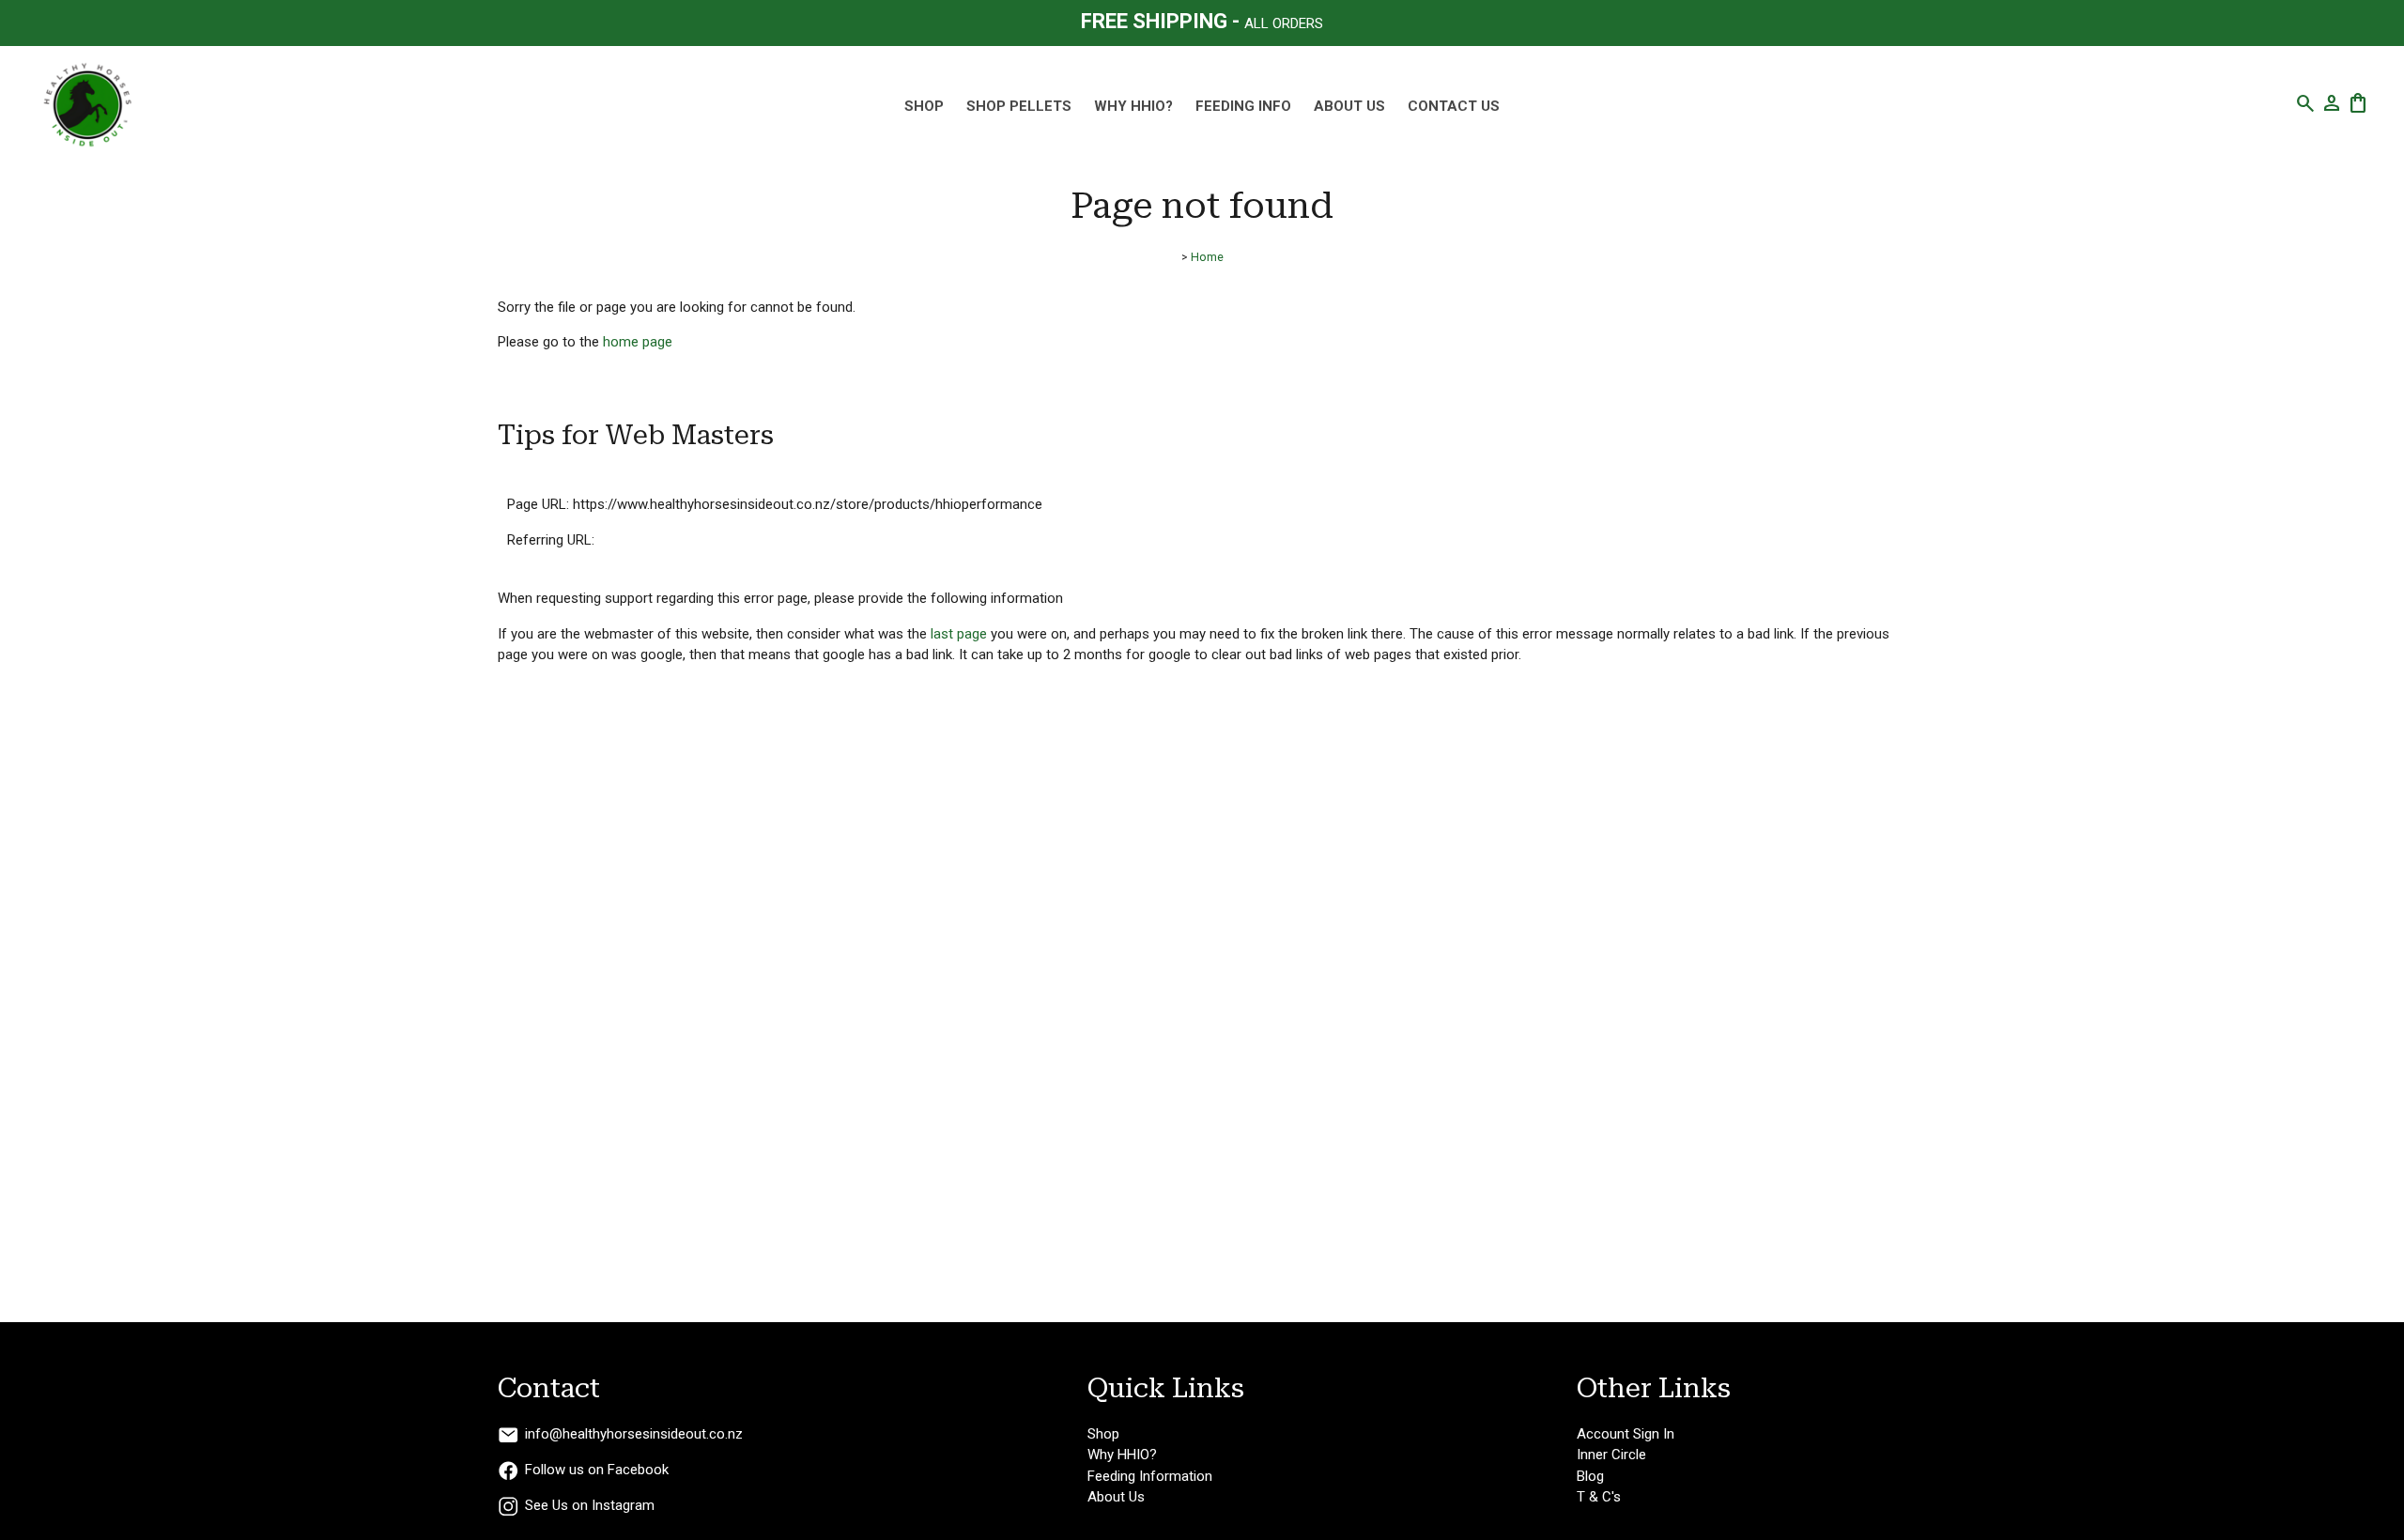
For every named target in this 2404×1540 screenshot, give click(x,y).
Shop (1103, 1434)
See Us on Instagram (590, 1505)
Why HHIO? (1133, 106)
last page (959, 634)
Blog (1590, 1476)
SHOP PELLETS (1019, 106)
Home (1207, 257)
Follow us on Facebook (597, 1470)
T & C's (1599, 1497)
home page (638, 342)
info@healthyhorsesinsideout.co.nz (634, 1434)
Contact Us (1454, 106)
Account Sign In (1626, 1434)
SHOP (924, 106)
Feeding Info (1243, 106)
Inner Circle (1611, 1455)
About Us (1349, 106)
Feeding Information (1150, 1476)
